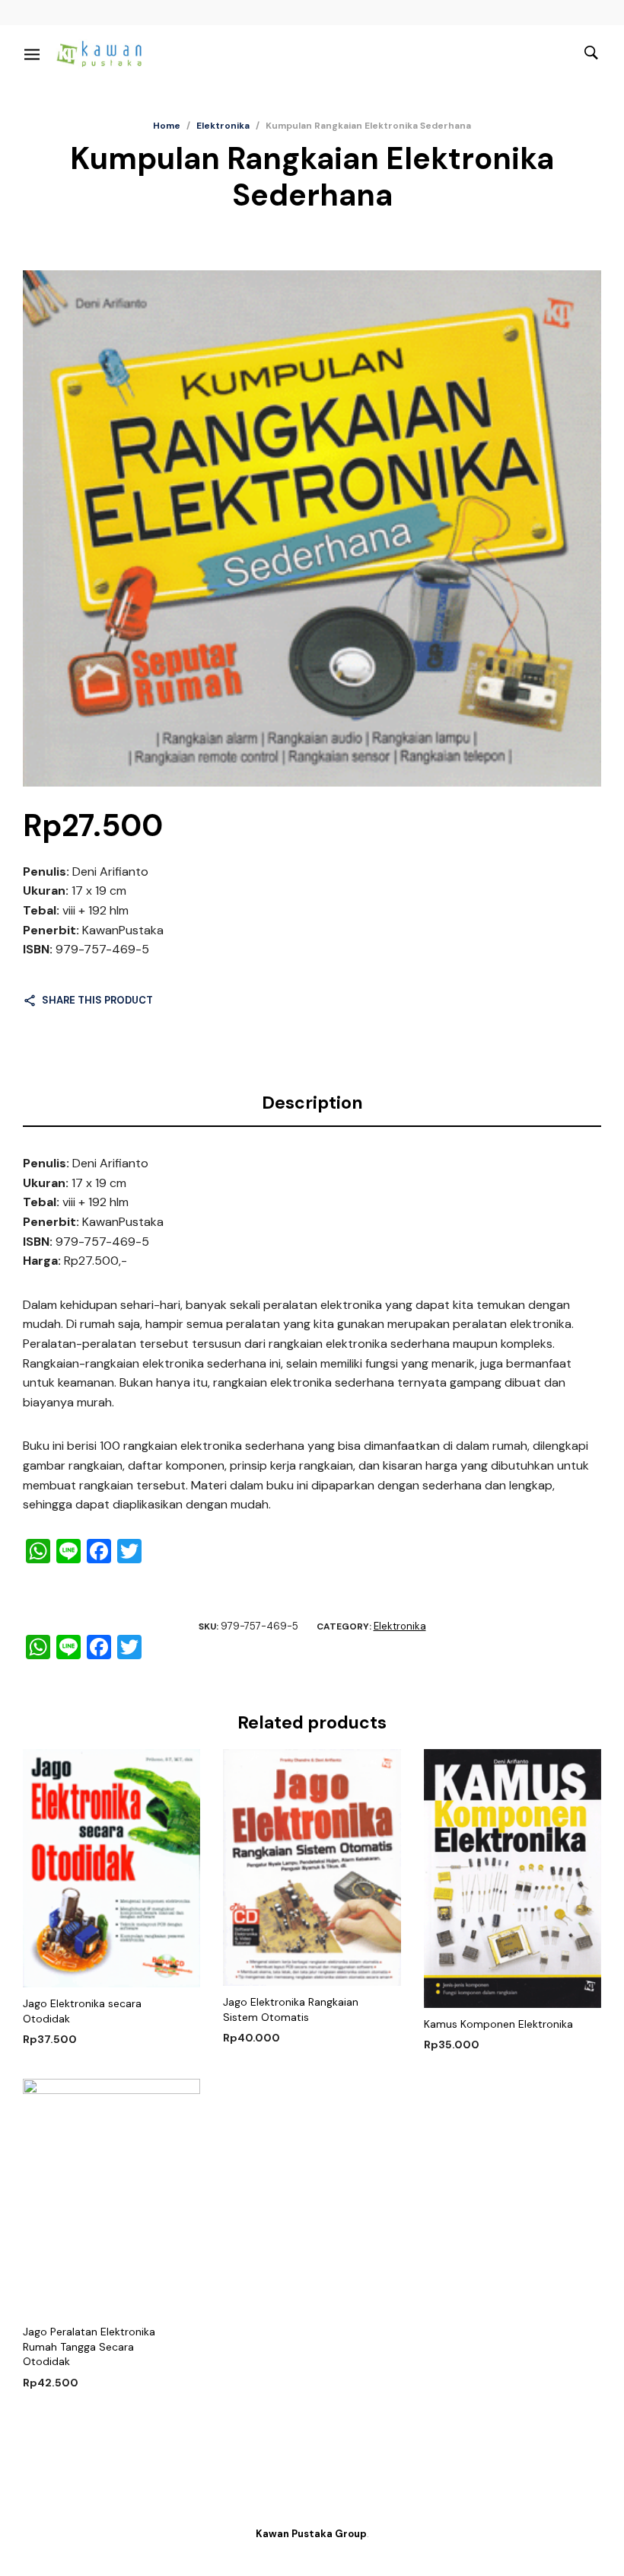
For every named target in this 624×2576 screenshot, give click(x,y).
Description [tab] (312, 1103)
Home (167, 126)
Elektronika (223, 126)
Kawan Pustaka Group (311, 2534)
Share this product (97, 1000)
